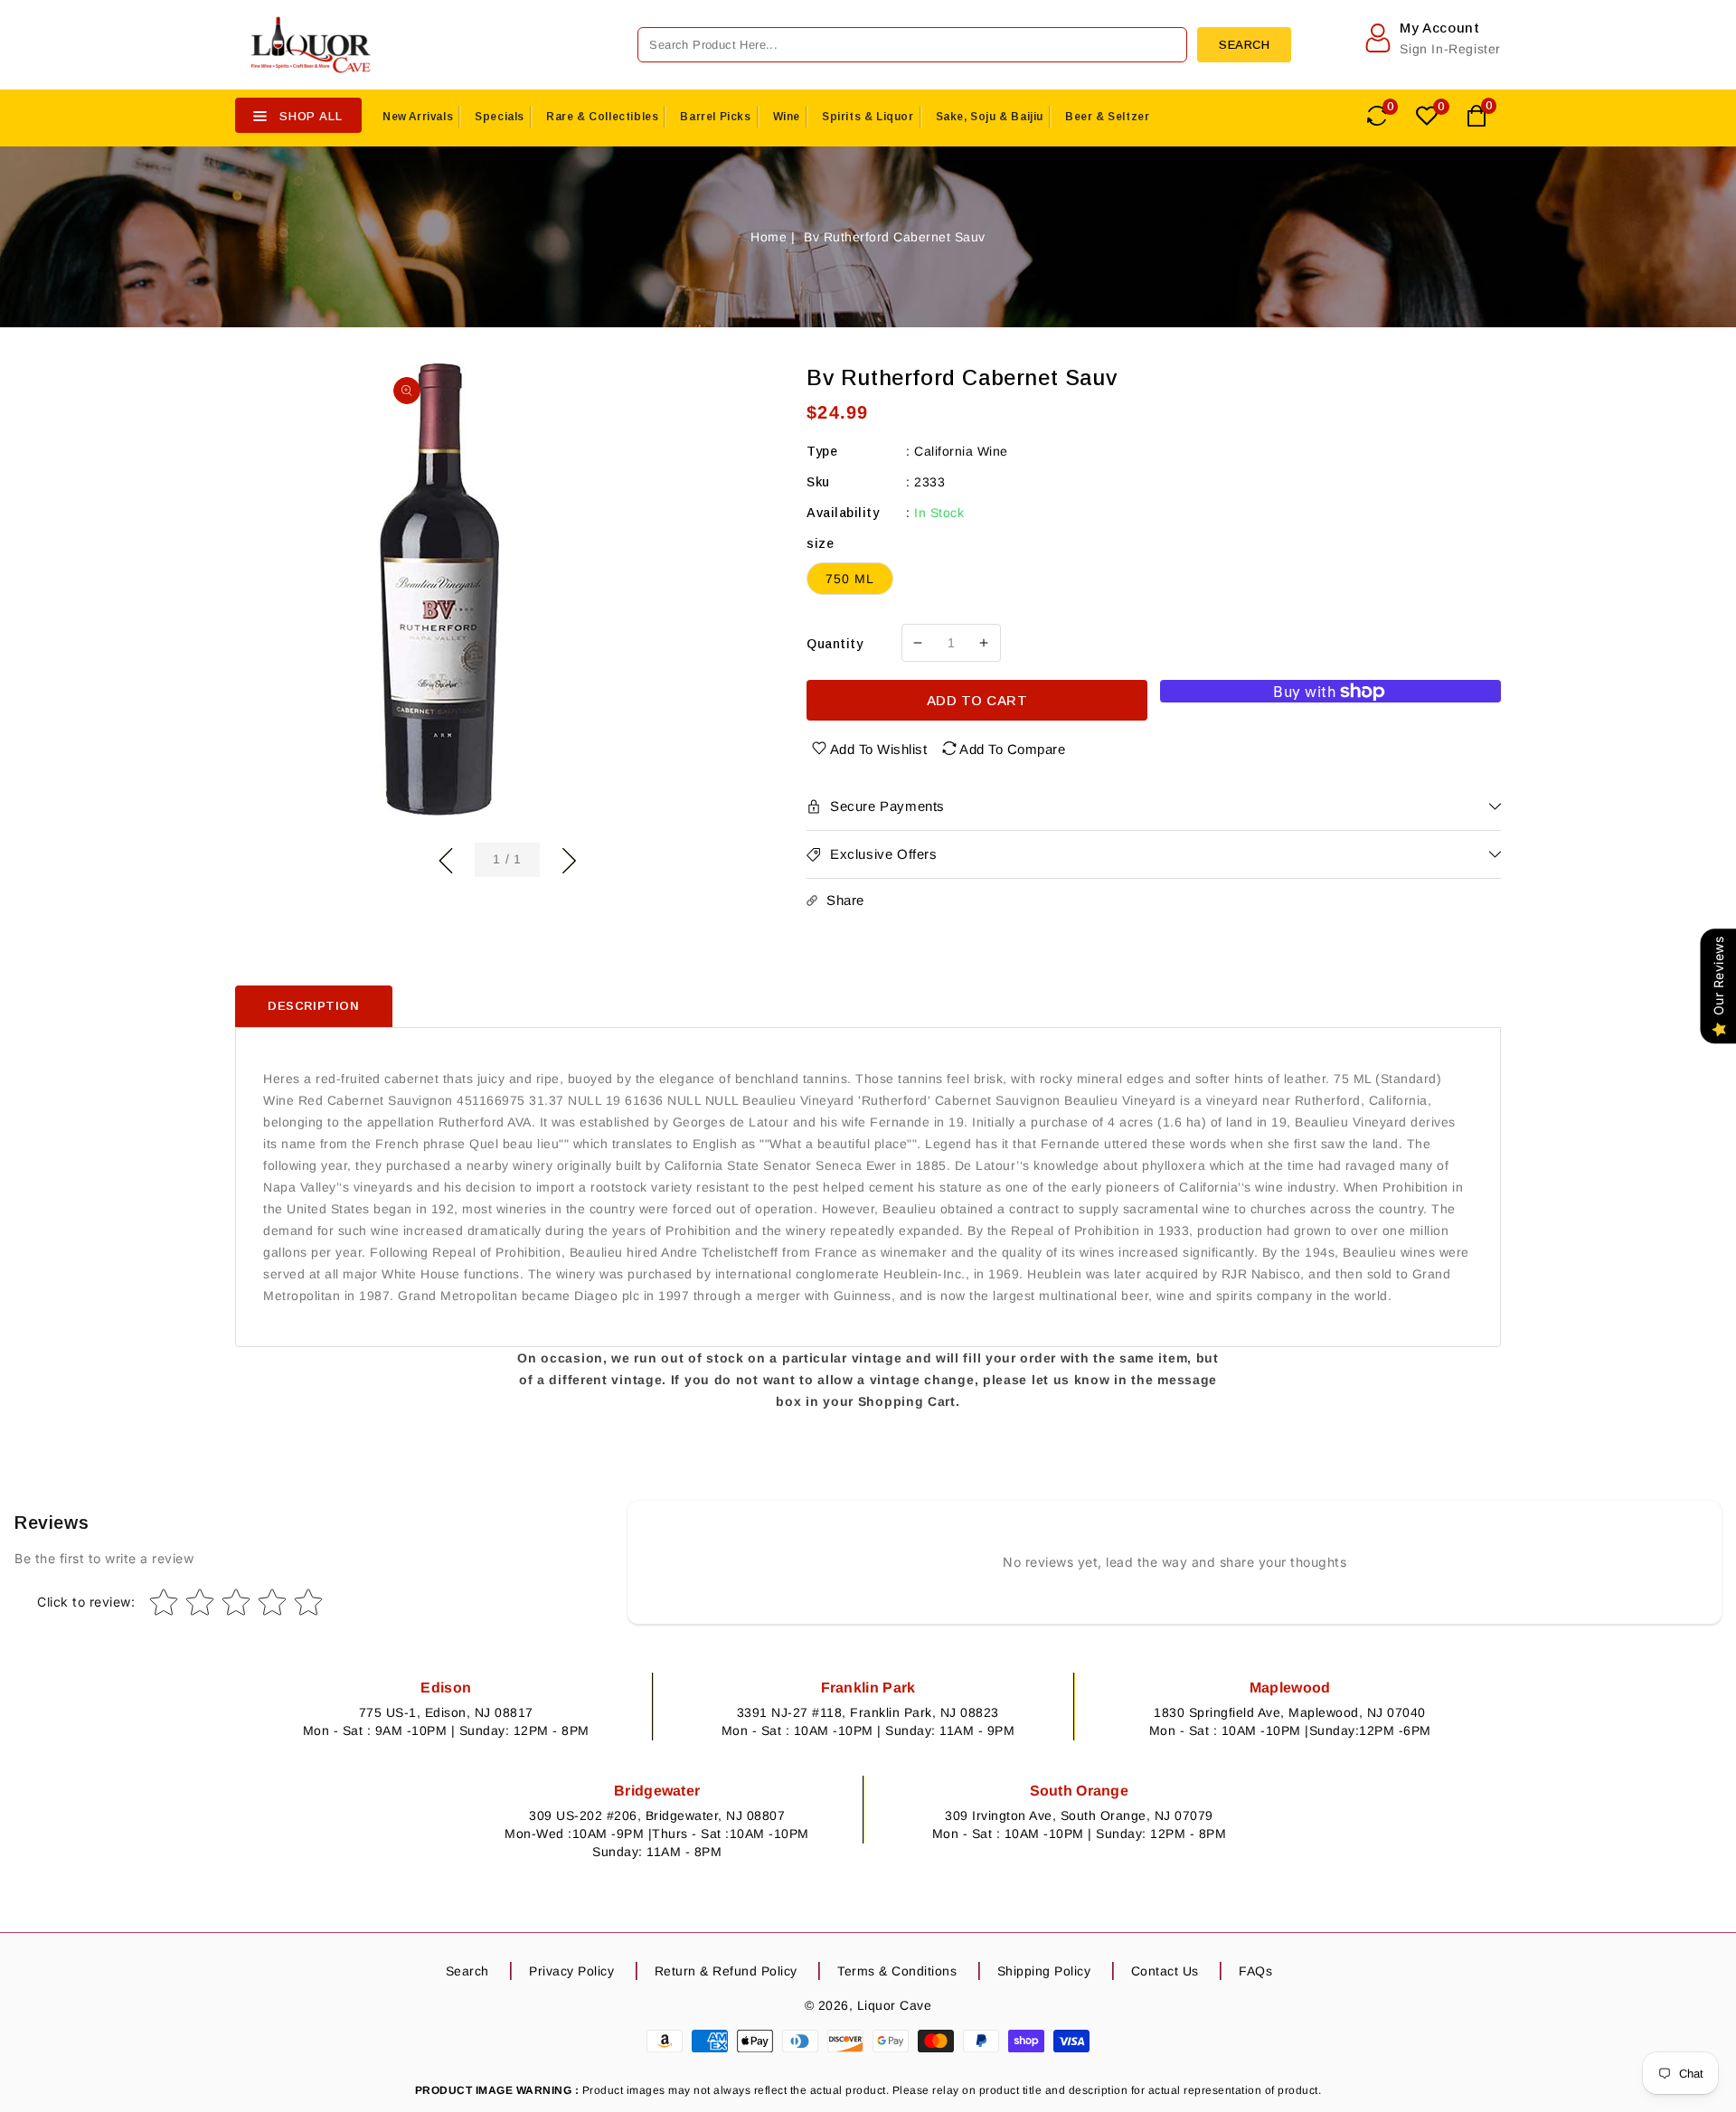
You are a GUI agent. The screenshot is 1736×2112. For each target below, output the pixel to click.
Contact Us (1165, 1971)
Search (467, 1971)
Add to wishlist (879, 749)
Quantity (835, 644)
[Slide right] (569, 858)
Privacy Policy (571, 1971)
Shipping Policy (1044, 1971)
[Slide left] (446, 858)
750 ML (850, 579)
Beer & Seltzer (1107, 117)
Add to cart (977, 700)
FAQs (1255, 1971)
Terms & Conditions (897, 1971)
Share (845, 900)
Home (769, 237)
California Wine (961, 451)
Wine (787, 117)
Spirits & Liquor (868, 117)
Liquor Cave (895, 2005)
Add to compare (1012, 749)
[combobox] (912, 45)
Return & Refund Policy (726, 1971)
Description (314, 1006)
